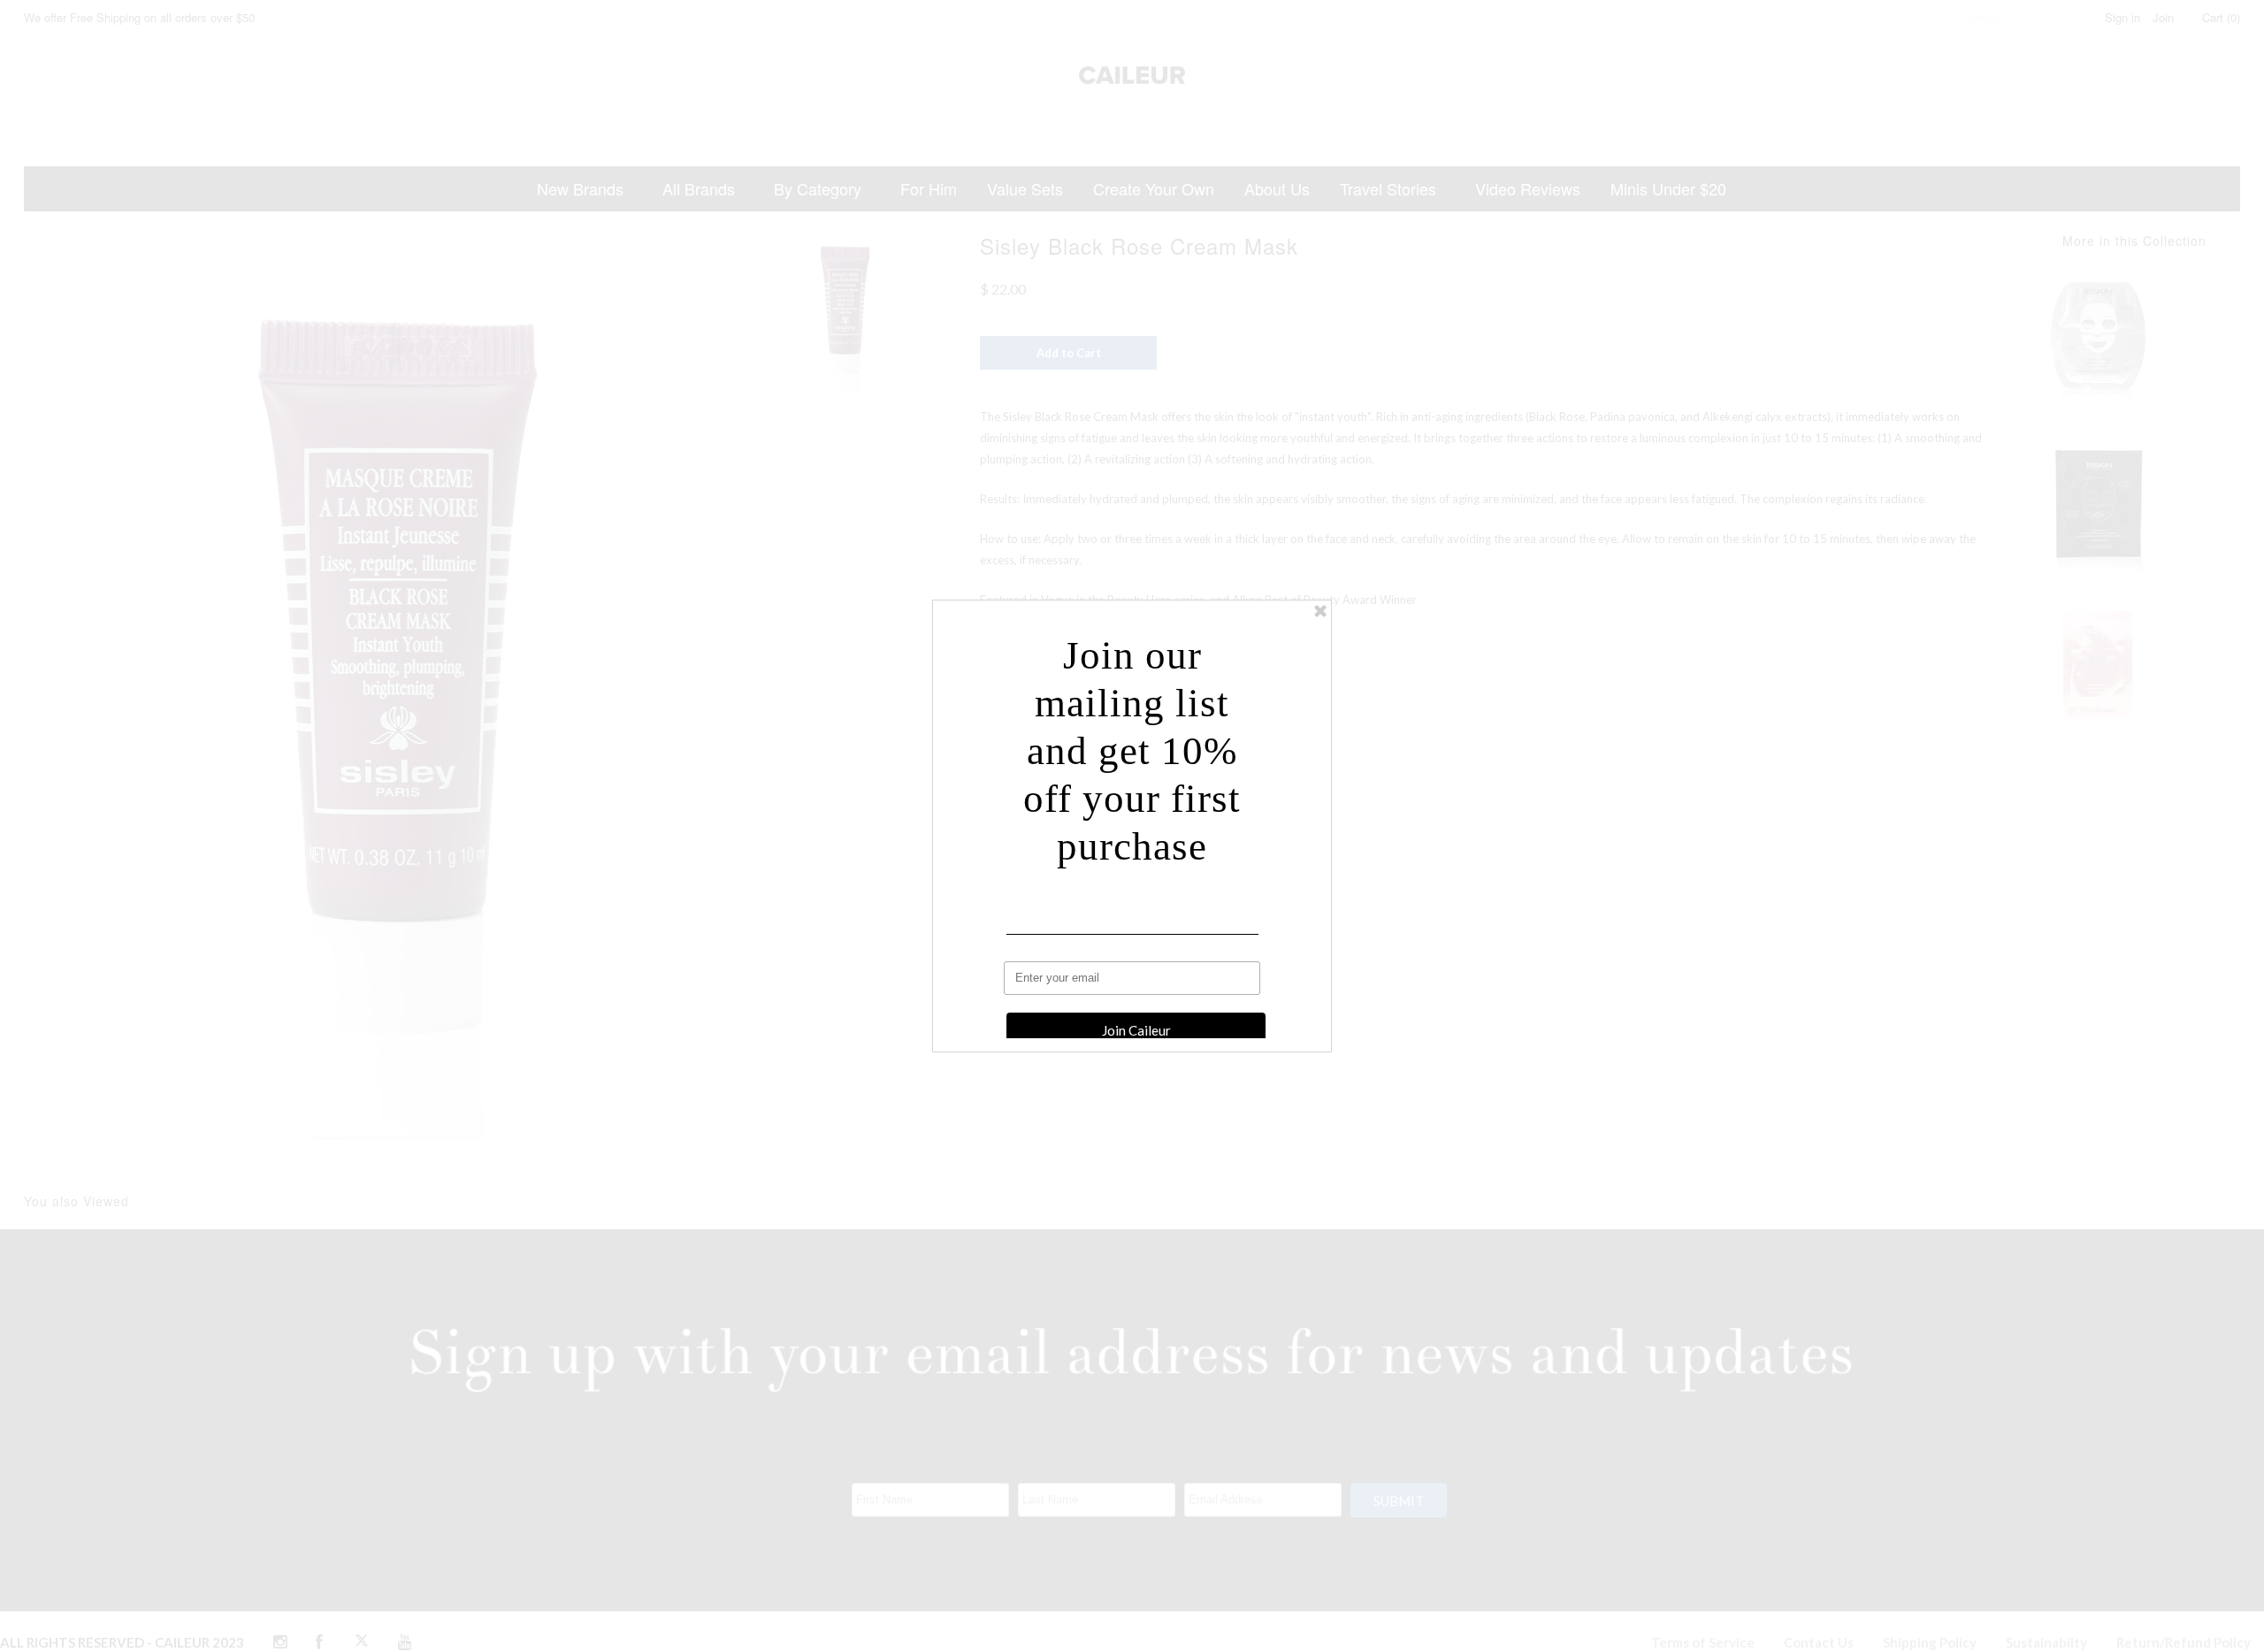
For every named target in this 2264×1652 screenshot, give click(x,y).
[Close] (1320, 611)
